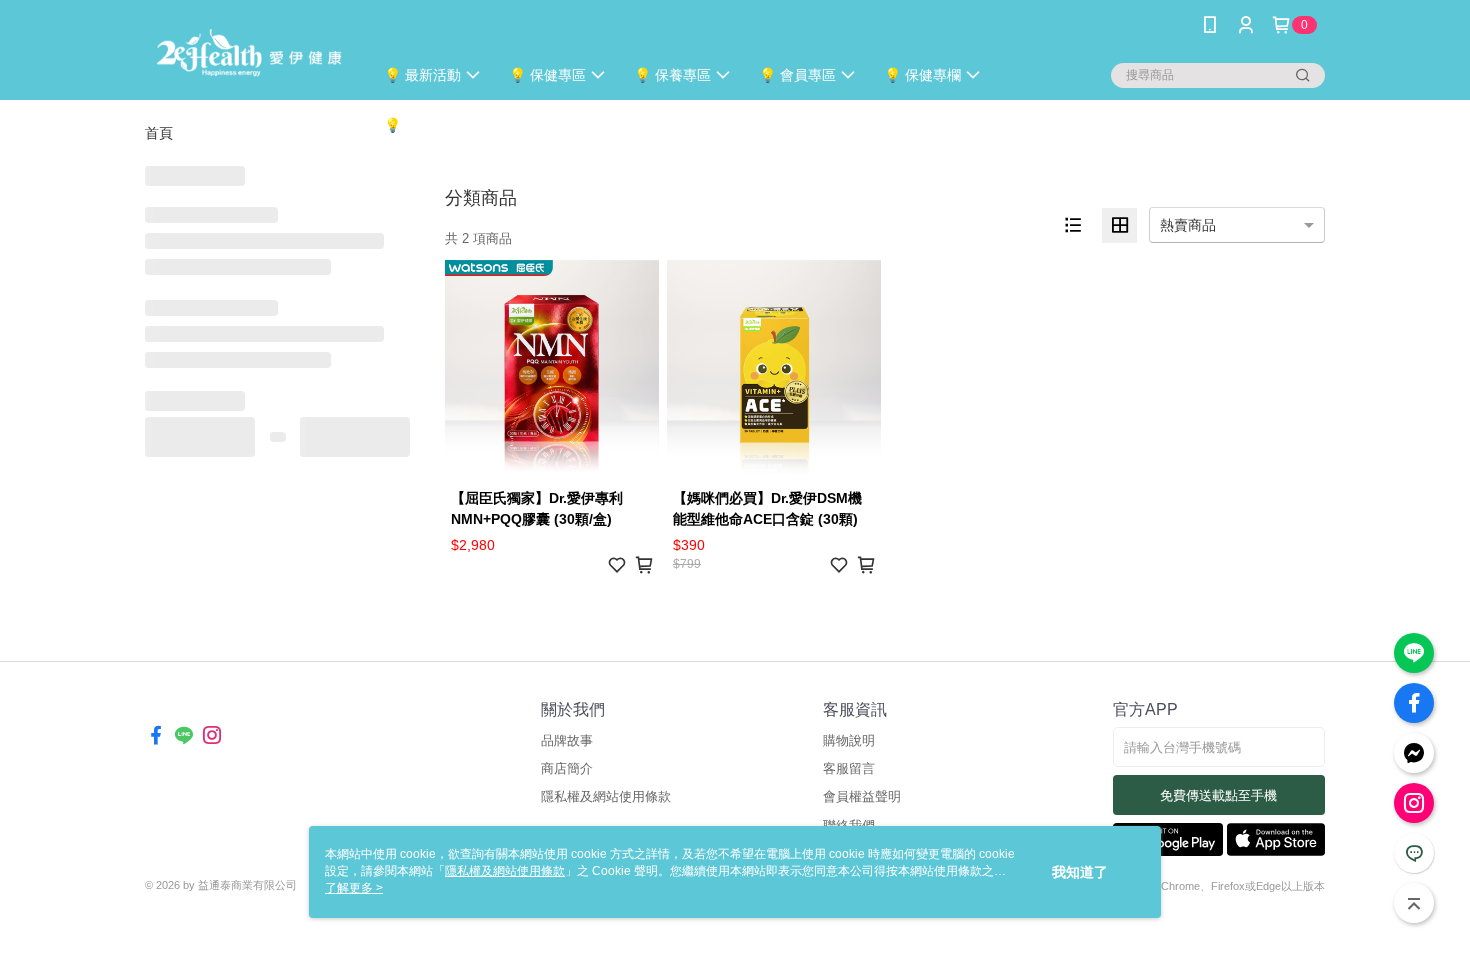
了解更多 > (354, 888)
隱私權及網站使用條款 (606, 796)
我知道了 (1080, 872)
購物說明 (849, 740)
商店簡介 (567, 768)
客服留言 (849, 768)
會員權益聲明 (862, 796)
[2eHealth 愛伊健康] (246, 52)
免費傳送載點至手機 (1218, 795)
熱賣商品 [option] (1188, 225)
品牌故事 (567, 740)
